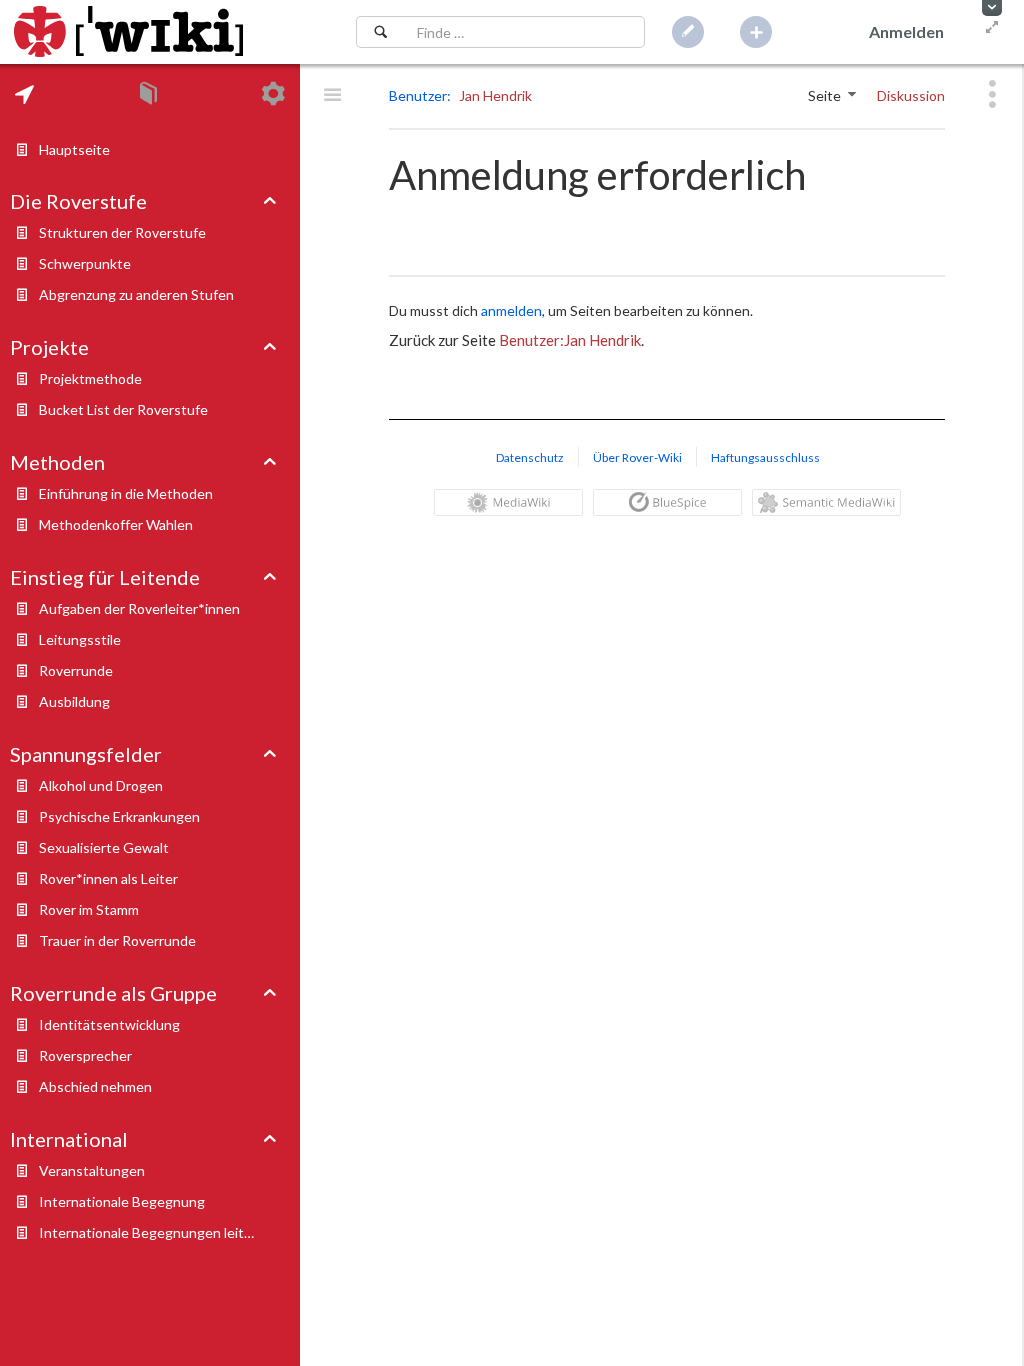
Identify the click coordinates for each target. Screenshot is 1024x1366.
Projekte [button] (49, 347)
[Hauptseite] (128, 32)
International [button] (69, 1139)
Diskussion (911, 95)
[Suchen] (380, 32)
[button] (992, 8)
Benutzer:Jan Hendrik (570, 340)
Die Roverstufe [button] (78, 201)
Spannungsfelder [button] (86, 754)
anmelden (511, 310)
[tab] (24, 94)
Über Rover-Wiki (637, 457)
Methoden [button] (57, 462)
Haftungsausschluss (765, 457)
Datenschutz (530, 457)
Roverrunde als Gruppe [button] (113, 993)
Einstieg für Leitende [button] (105, 577)
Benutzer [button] (418, 95)
